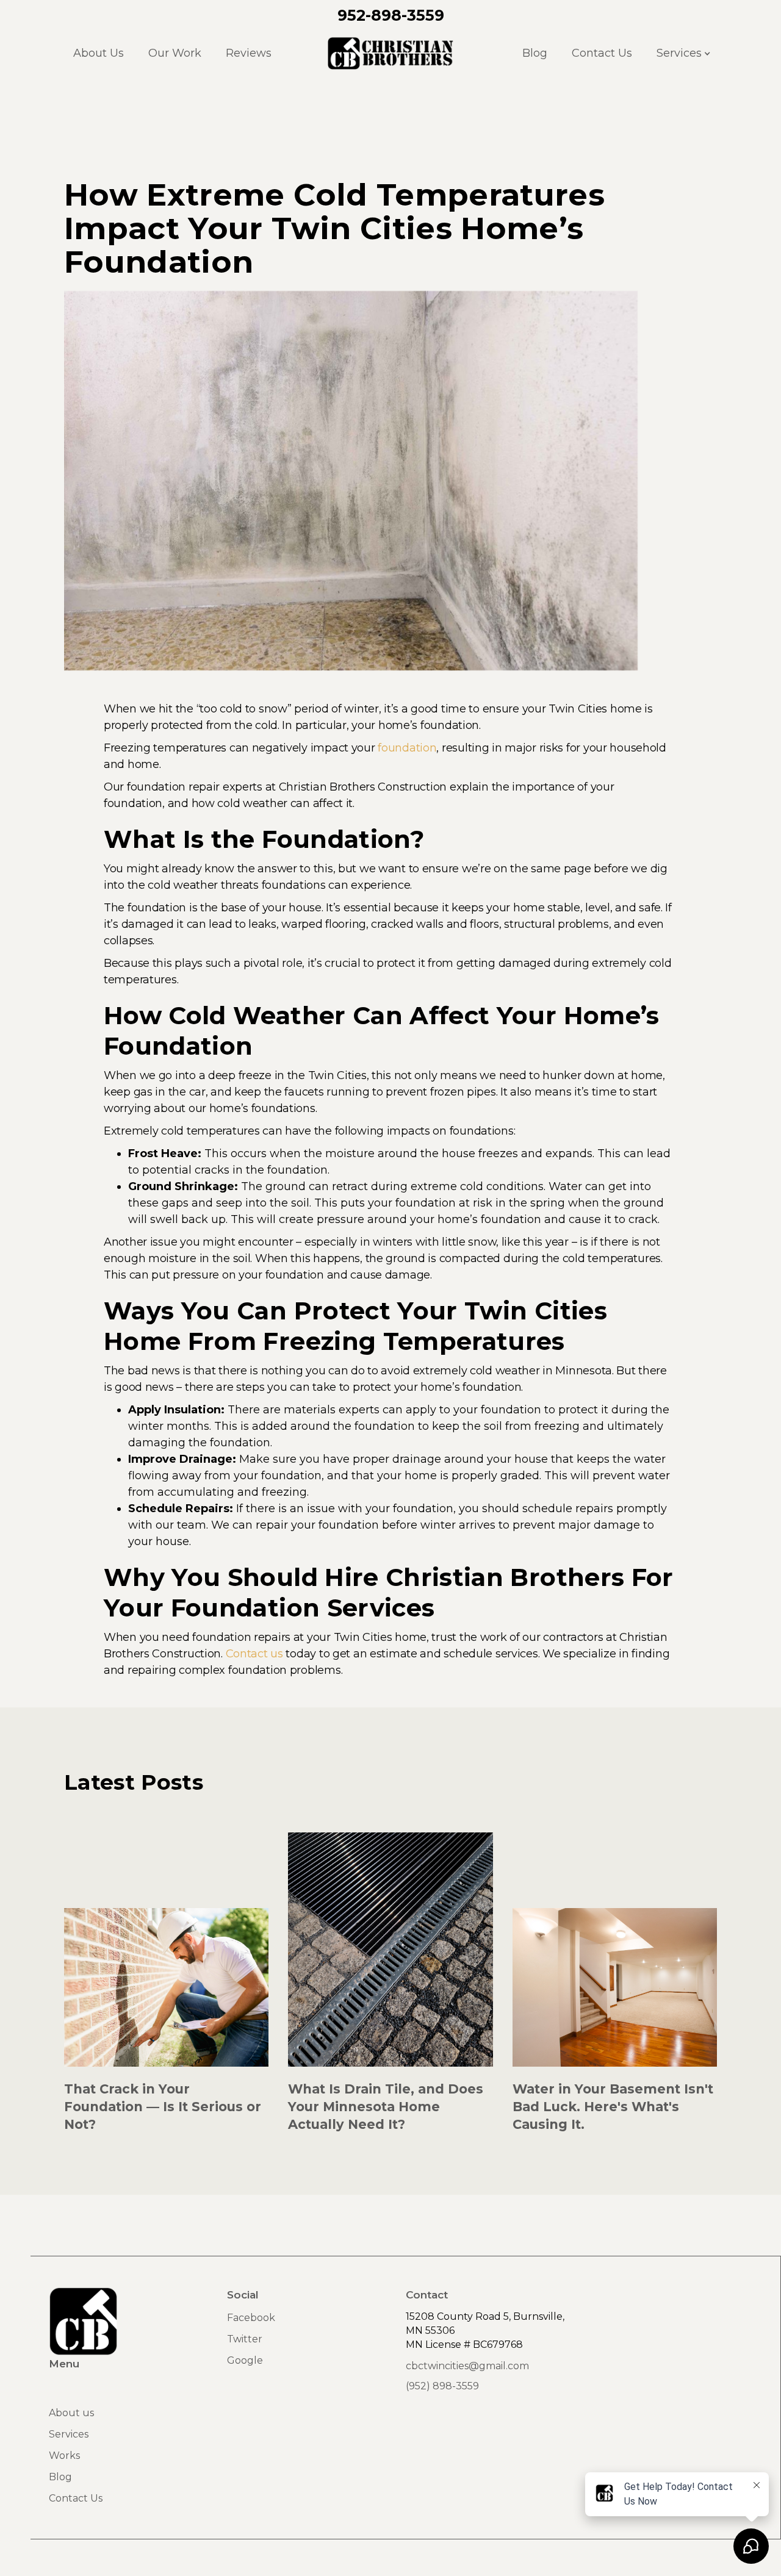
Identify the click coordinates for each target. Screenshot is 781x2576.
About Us (99, 53)
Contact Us (602, 53)
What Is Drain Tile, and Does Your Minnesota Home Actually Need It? (386, 2107)
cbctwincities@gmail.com (467, 2366)
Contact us (254, 1654)
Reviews (249, 53)
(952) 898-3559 (442, 2386)
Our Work (175, 53)
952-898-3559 (391, 15)
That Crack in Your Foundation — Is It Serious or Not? (163, 2107)
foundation (407, 748)
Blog (535, 53)
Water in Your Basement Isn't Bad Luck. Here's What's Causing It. (613, 2107)
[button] (682, 53)
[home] (391, 53)
